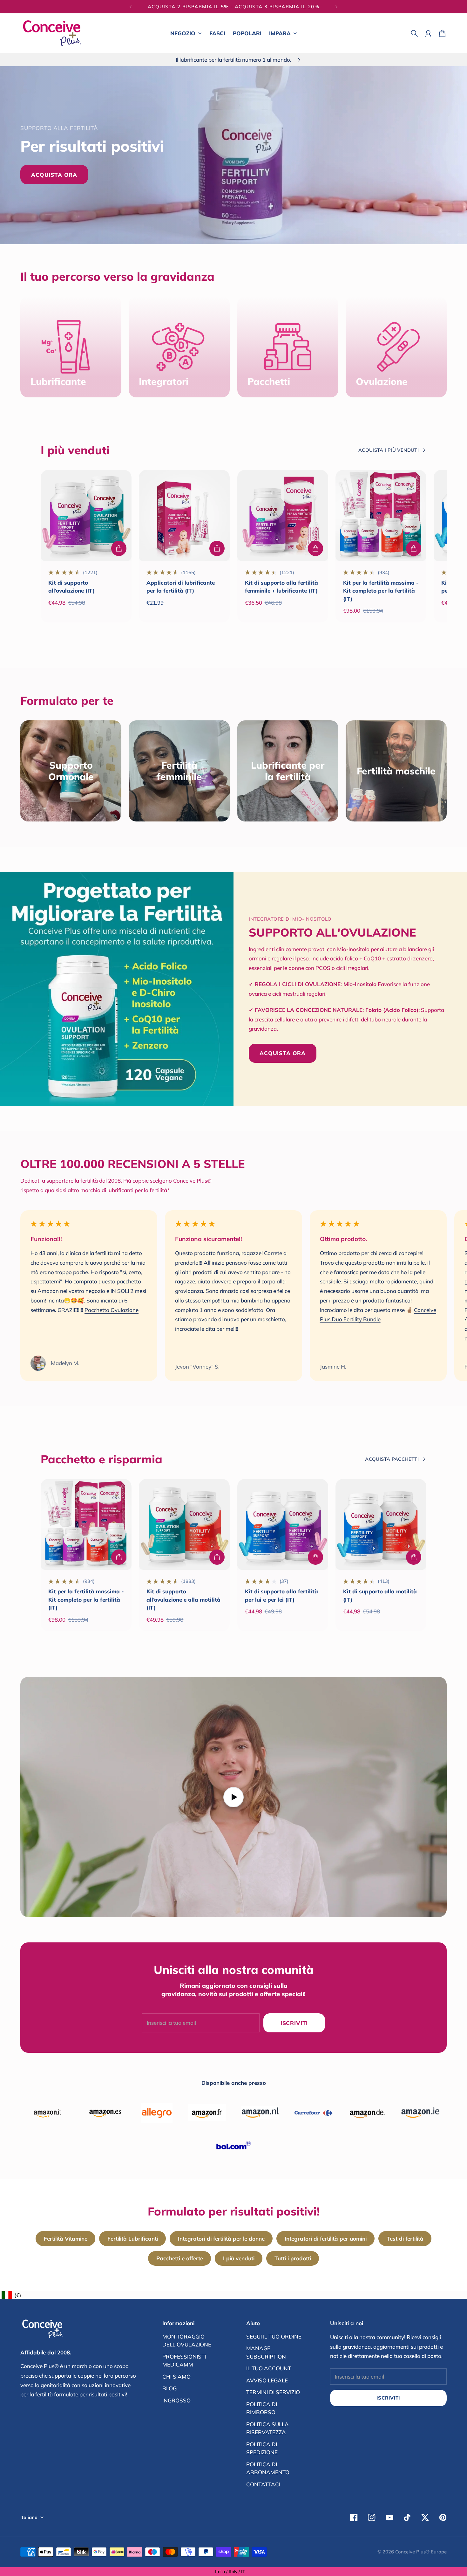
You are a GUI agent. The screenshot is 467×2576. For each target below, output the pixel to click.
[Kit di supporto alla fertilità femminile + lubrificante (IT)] (283, 515)
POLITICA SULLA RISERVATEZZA (267, 2428)
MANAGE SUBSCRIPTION (266, 2352)
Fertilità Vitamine (66, 2239)
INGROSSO (176, 2400)
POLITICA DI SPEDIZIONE (262, 2448)
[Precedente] (131, 7)
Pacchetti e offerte (180, 2258)
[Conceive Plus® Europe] (52, 33)
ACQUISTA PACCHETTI (392, 1459)
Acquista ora (54, 175)
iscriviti (294, 2023)
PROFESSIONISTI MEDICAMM (184, 2361)
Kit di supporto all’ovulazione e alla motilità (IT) (183, 1599)
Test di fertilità (405, 2239)
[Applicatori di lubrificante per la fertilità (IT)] (184, 515)
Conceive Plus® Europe (421, 2552)
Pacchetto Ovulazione (112, 1310)
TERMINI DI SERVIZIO (273, 2392)
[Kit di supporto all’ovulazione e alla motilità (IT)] (184, 1524)
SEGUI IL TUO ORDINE (274, 2336)
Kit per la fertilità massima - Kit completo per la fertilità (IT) (381, 591)
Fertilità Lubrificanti (133, 2239)
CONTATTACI (263, 2484)
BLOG (169, 2388)
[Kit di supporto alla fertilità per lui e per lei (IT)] (283, 1524)
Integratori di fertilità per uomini (326, 2239)
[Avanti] (336, 7)
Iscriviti (388, 2398)
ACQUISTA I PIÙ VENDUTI (389, 450)
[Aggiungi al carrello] (119, 548)
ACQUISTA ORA (283, 1053)
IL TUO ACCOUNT (269, 2368)
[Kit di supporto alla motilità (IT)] (381, 1524)
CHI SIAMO (176, 2377)
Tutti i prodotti (293, 2258)
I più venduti (239, 2258)
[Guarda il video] (233, 1797)
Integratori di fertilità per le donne (221, 2239)
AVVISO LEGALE (267, 2380)
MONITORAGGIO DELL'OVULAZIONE (187, 2341)
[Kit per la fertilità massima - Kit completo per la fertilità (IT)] (381, 515)
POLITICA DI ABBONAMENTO (268, 2468)
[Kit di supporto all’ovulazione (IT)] (86, 515)
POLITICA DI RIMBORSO (262, 2408)
